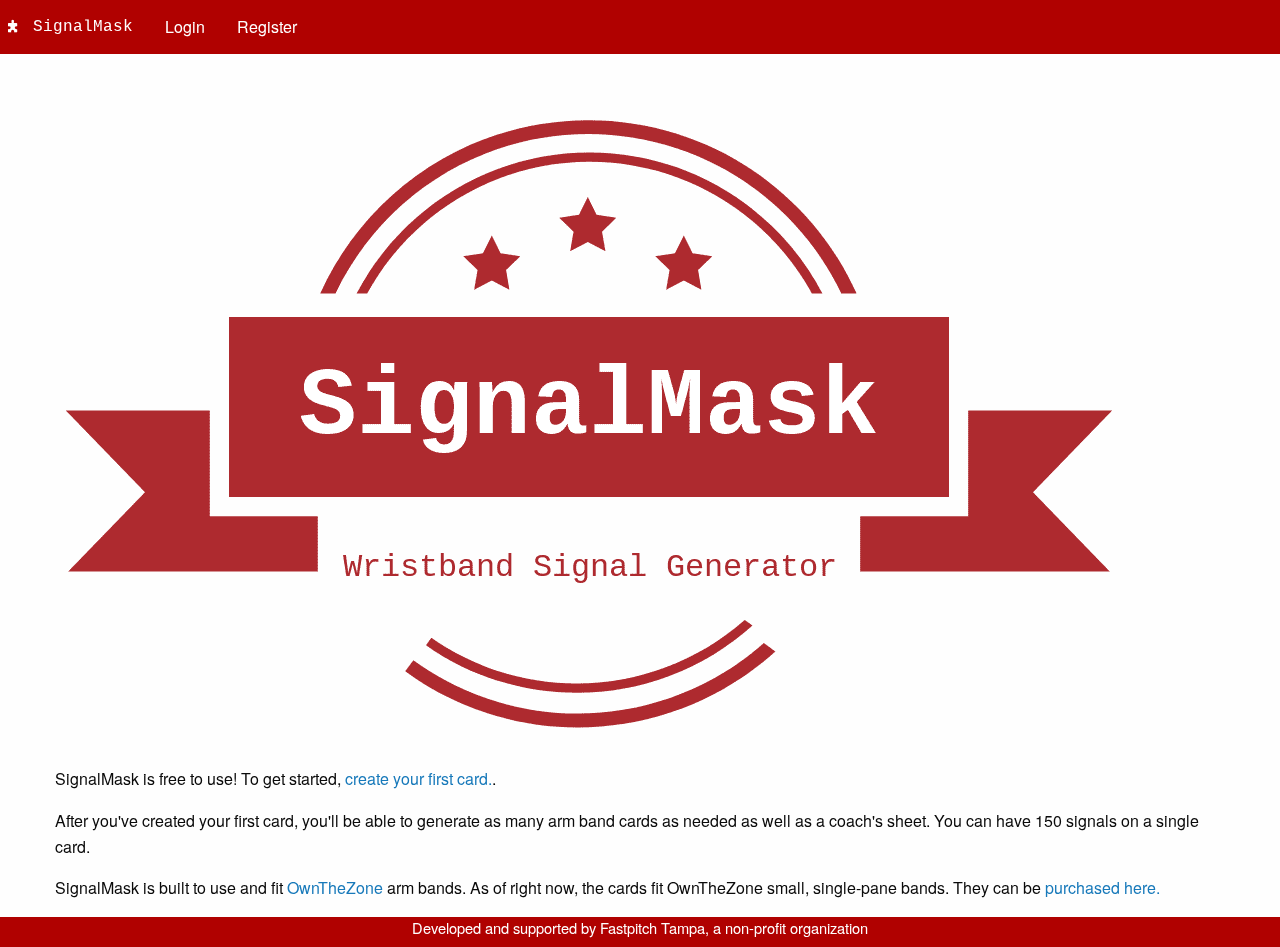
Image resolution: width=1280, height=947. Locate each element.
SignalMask (83, 27)
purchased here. (1102, 887)
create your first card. (418, 778)
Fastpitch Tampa (652, 927)
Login (185, 26)
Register (267, 26)
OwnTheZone (335, 887)
